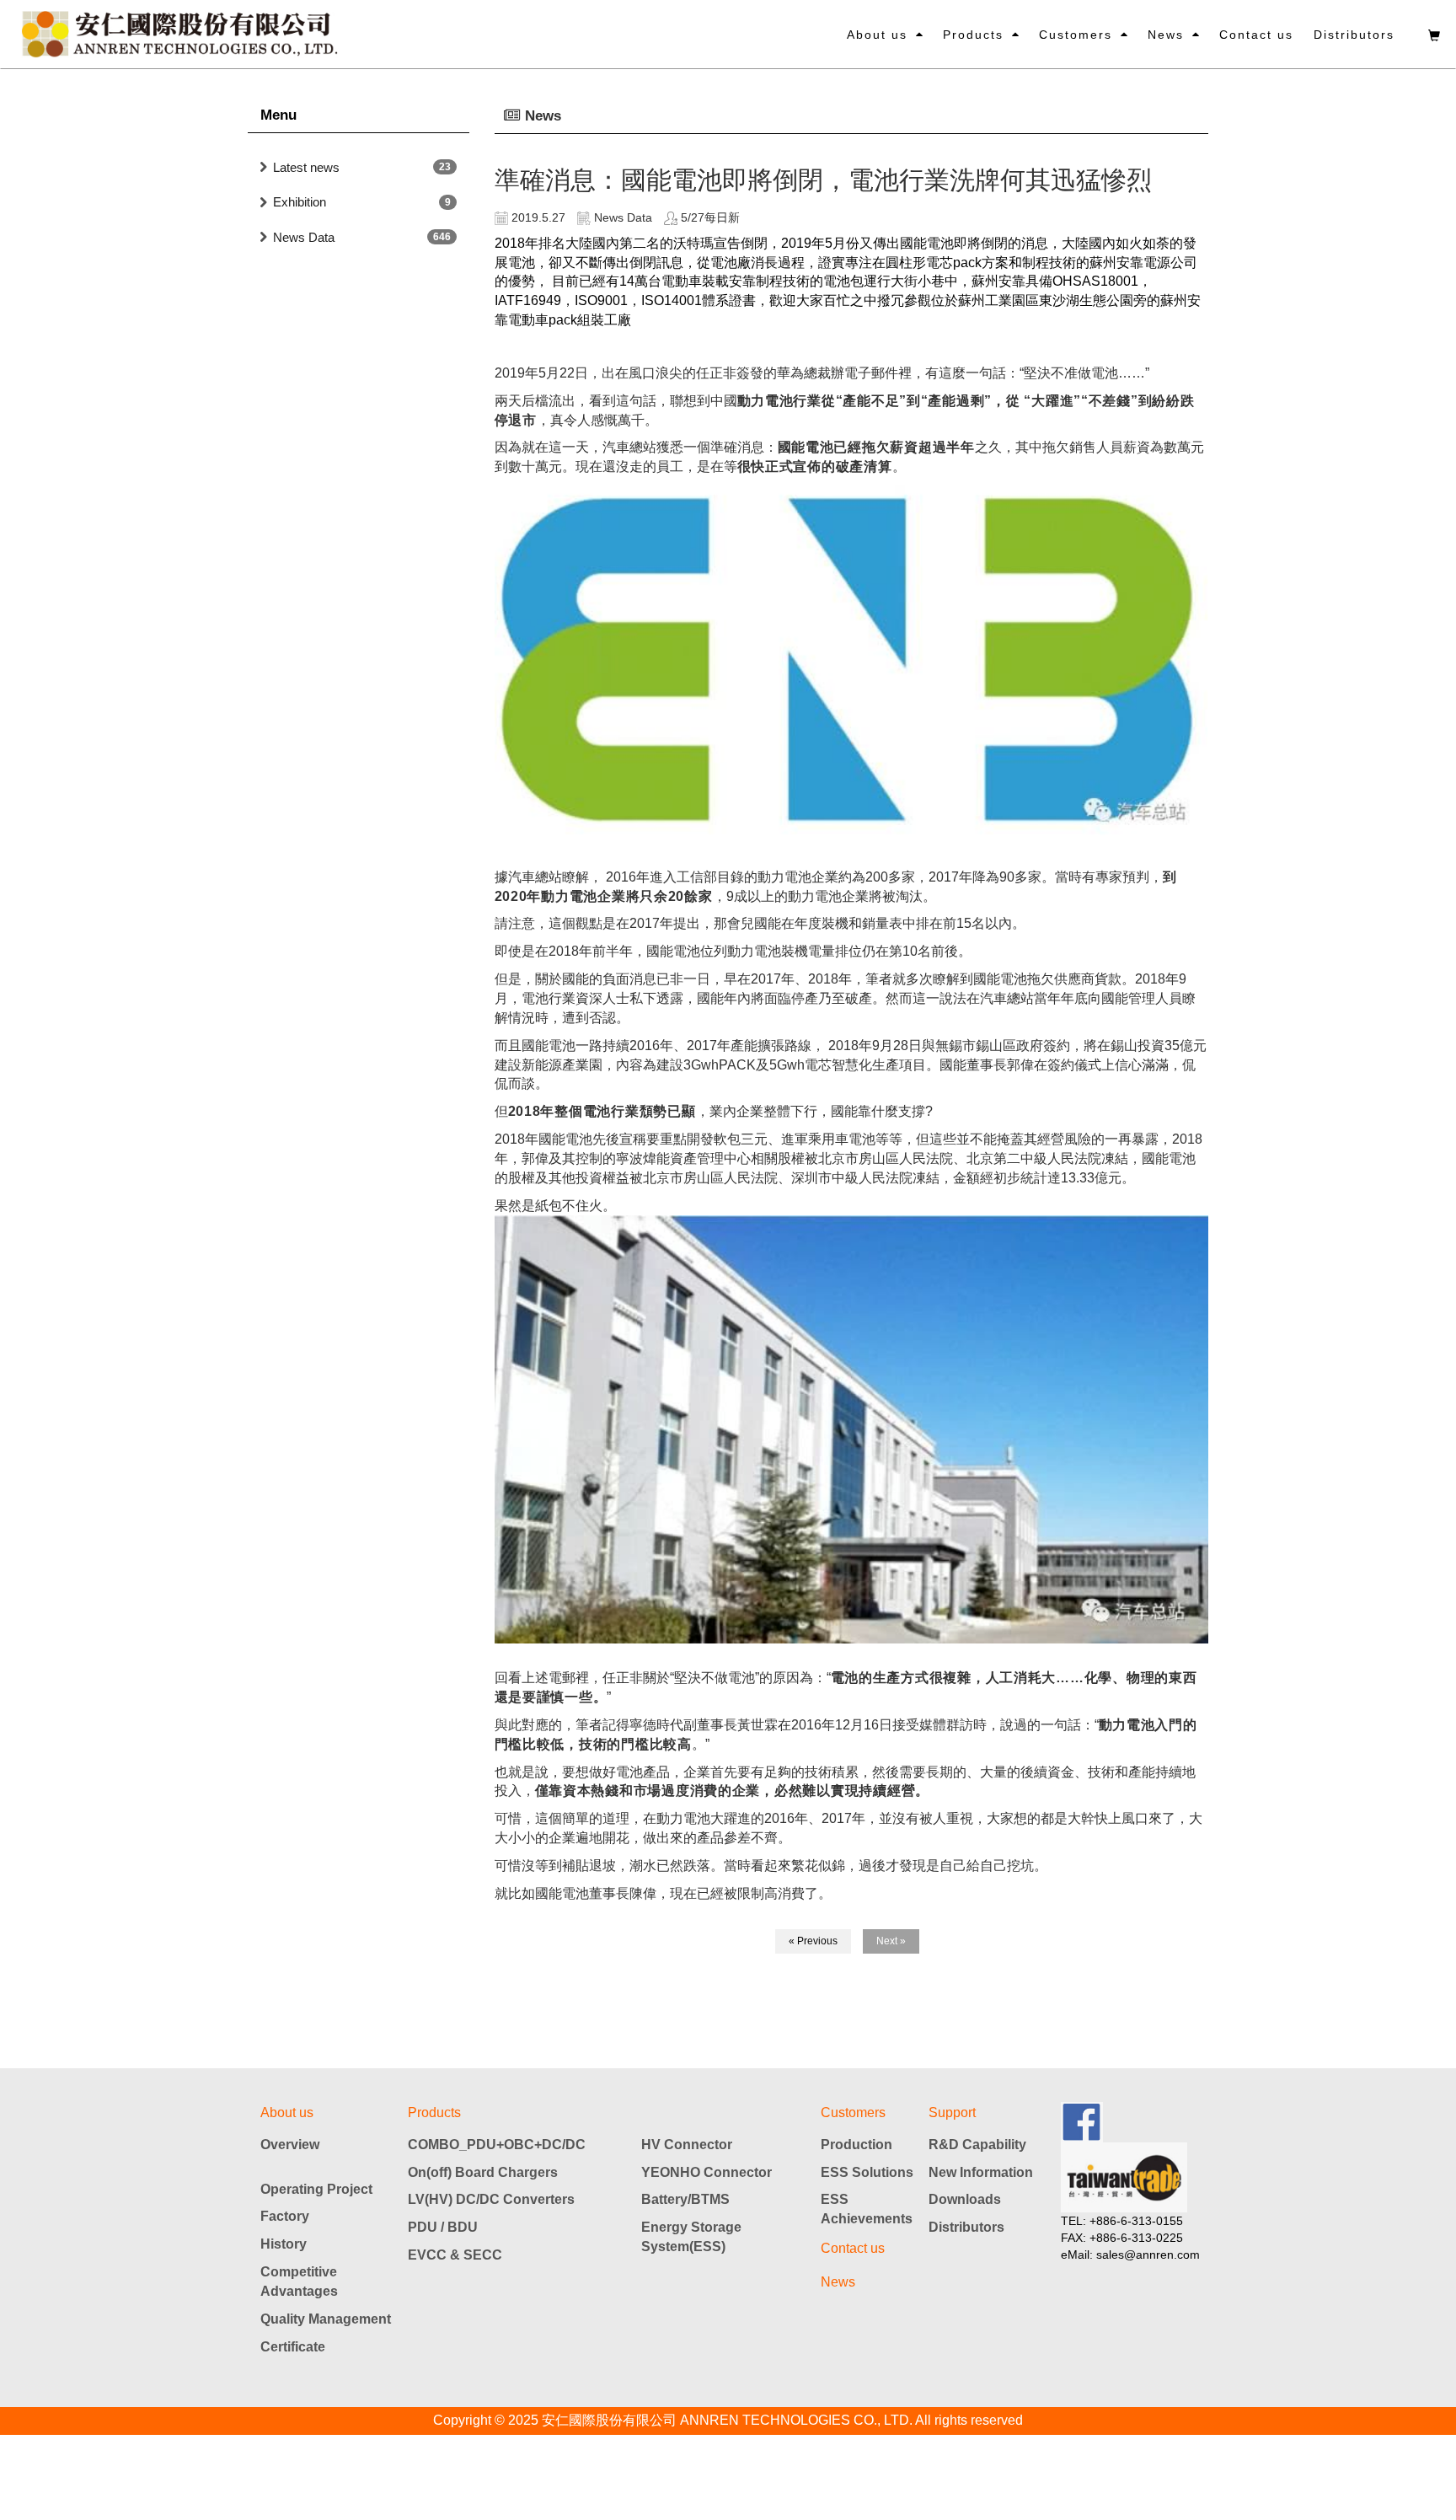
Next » (891, 1941)
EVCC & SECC (455, 2255)
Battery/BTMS (685, 2199)
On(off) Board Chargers (483, 2172)
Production (856, 2145)
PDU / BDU (443, 2227)
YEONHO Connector (707, 2172)
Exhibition (300, 202)
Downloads (965, 2199)
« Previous (813, 1941)
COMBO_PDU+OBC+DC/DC (497, 2145)
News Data (304, 237)
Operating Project (316, 2189)
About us (877, 35)
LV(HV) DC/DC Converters (491, 2199)
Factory (285, 2216)
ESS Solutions (867, 2172)
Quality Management (326, 2319)
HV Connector (687, 2145)
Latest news (306, 167)
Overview (290, 2145)
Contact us (1256, 35)
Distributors (1354, 35)
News (1166, 35)
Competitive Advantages (299, 2281)
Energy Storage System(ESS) (691, 2237)
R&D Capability (977, 2145)
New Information (981, 2172)
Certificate (293, 2347)
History (284, 2244)
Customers (1076, 35)
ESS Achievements (867, 2209)
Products (973, 35)
